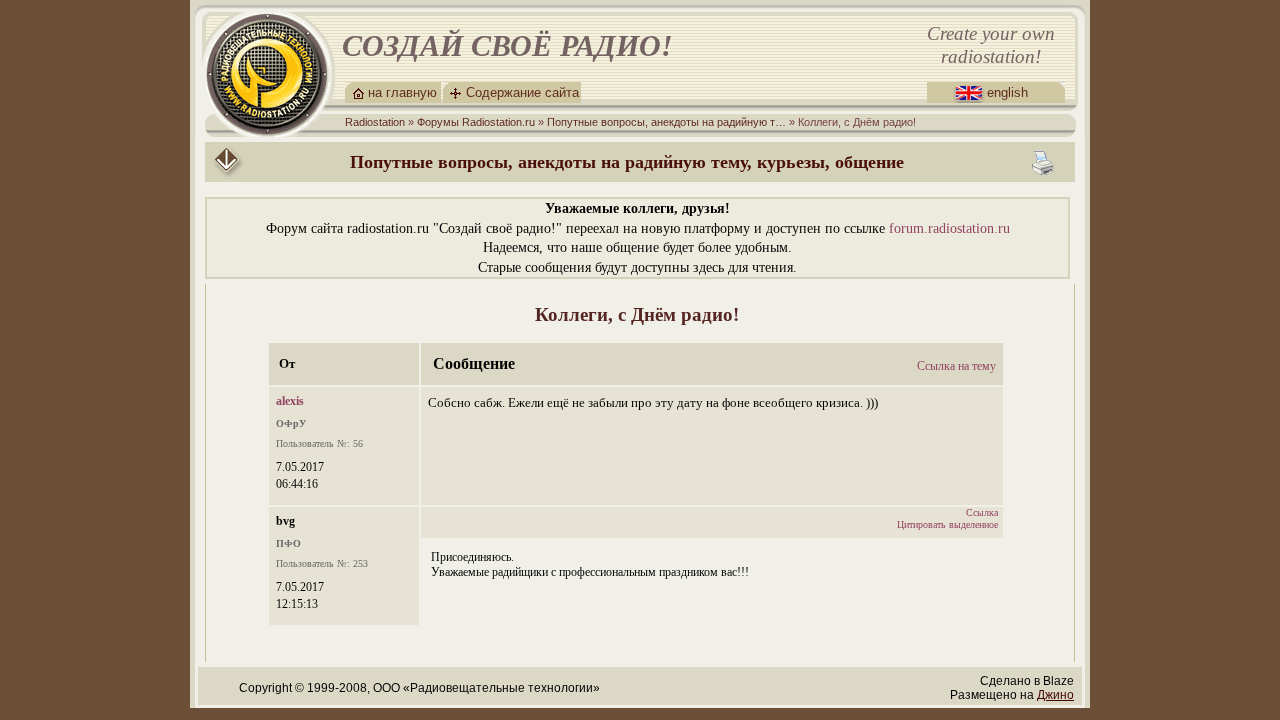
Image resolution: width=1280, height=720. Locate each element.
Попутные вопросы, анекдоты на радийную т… (666, 122)
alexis (290, 401)
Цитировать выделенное (947, 524)
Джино (1055, 695)
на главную (402, 92)
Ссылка (982, 512)
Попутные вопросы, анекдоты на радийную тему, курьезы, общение (627, 162)
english (1007, 92)
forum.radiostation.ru (949, 228)
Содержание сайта (522, 92)
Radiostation (375, 122)
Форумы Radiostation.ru (476, 122)
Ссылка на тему (956, 366)
